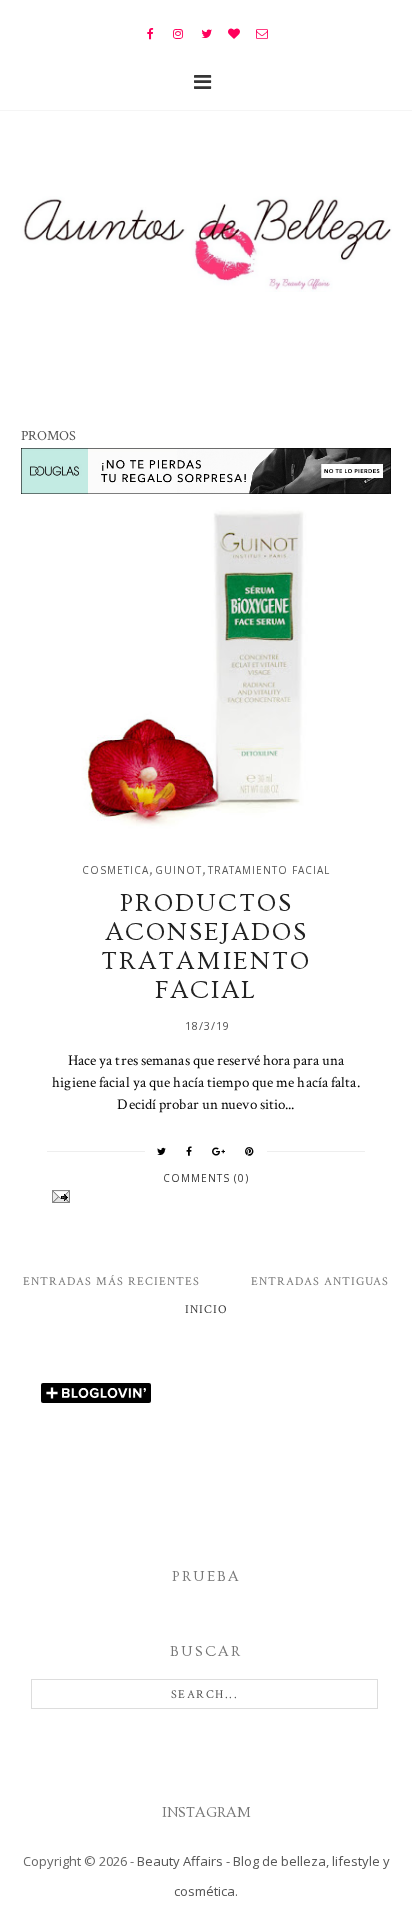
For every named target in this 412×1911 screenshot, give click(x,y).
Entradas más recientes (111, 1281)
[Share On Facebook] (189, 1151)
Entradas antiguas (320, 1281)
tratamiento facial (269, 870)
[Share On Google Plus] (219, 1151)
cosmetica (115, 870)
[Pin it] (250, 1151)
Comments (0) (206, 1178)
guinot (178, 870)
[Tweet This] (162, 1151)
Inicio (206, 1309)
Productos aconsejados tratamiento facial (206, 947)
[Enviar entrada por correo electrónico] (206, 1196)
